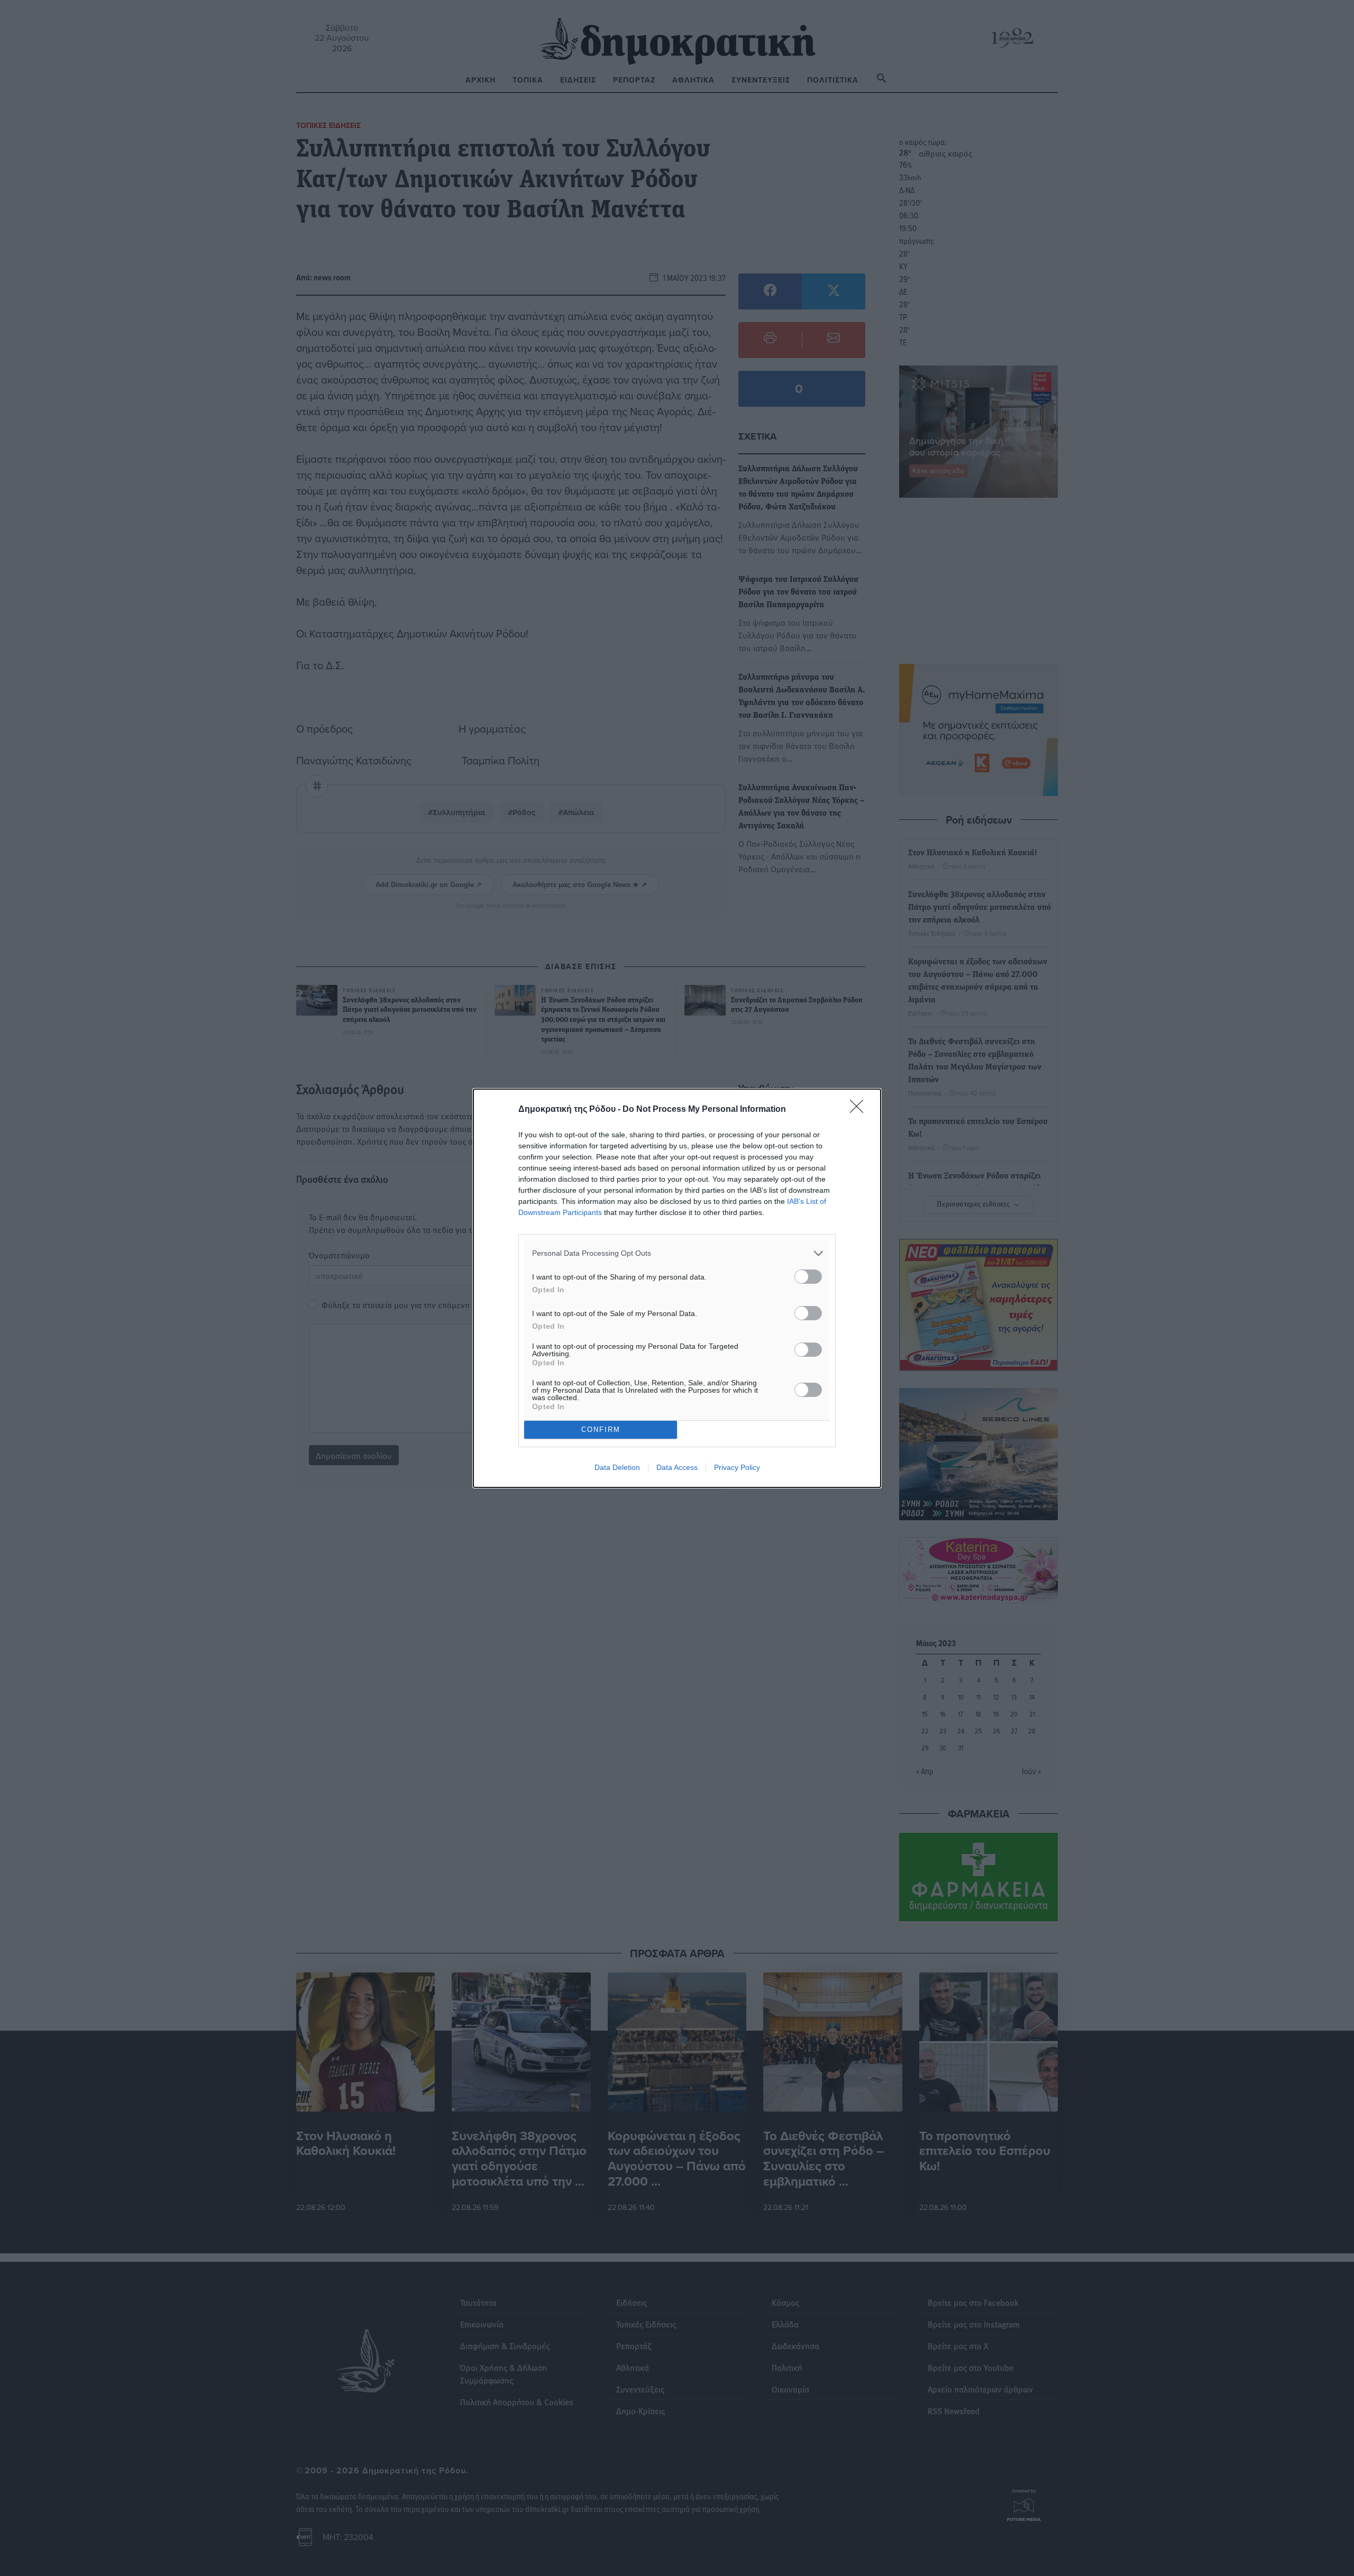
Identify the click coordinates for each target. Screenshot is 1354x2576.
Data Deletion (617, 1467)
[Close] (860, 1110)
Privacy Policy (737, 1467)
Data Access (677, 1467)
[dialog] (677, 1288)
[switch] (808, 1277)
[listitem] (677, 1253)
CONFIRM (601, 1429)
